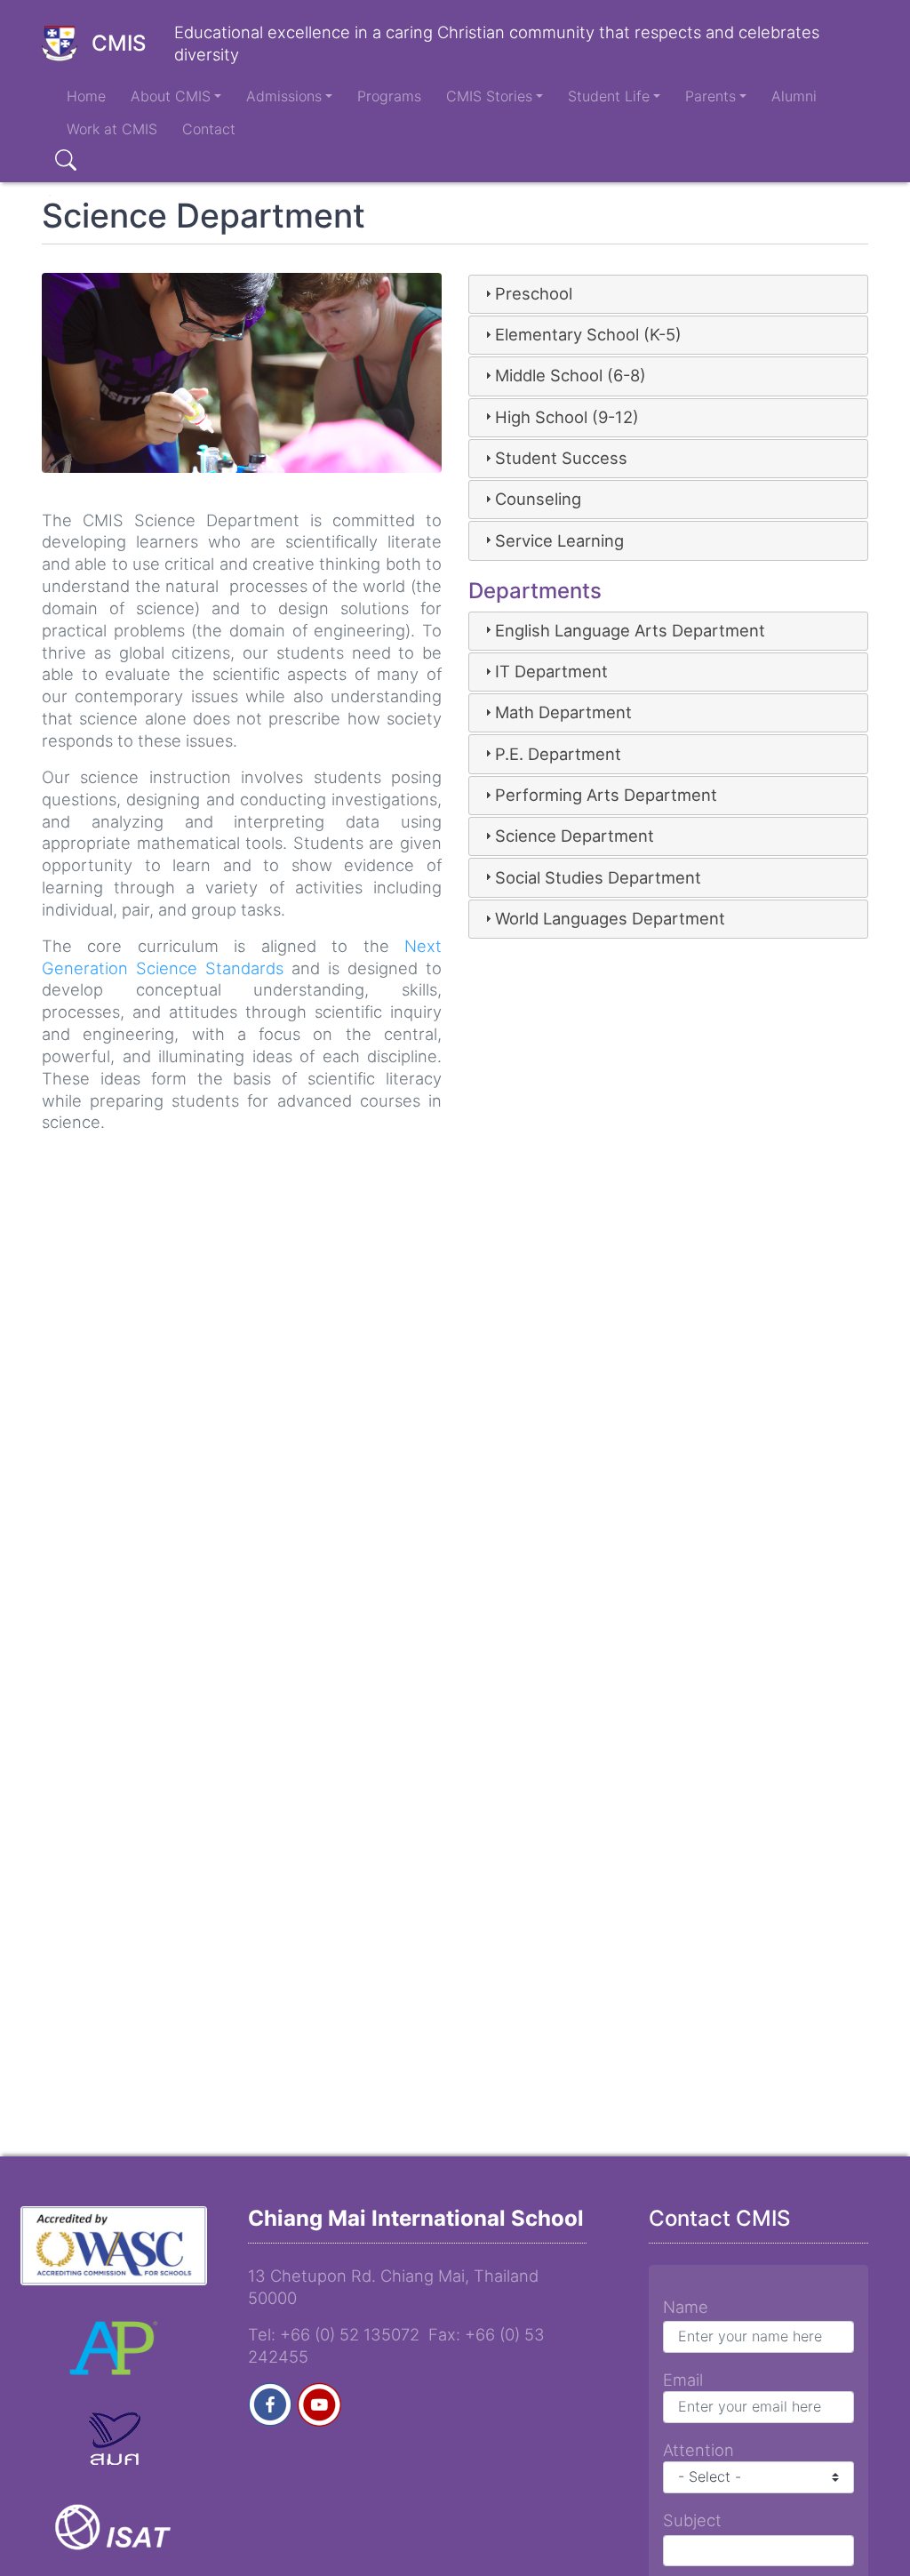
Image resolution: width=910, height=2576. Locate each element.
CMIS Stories (489, 96)
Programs (389, 96)
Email (683, 2380)
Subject (692, 2520)
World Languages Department (610, 918)
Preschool (534, 293)
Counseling (538, 499)
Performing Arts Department (606, 795)
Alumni (794, 96)
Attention (698, 2450)
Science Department (575, 836)
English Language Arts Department (630, 630)
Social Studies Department (598, 877)
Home (86, 96)
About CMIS (171, 96)
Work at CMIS (112, 129)
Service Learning (559, 540)
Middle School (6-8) (571, 375)
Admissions (284, 96)
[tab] (668, 294)
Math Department (563, 712)
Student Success (561, 458)
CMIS (119, 43)
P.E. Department (558, 754)
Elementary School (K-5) (588, 334)
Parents (710, 96)
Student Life (609, 96)
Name (686, 2307)
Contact (209, 129)
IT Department (551, 671)
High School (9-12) (567, 417)
